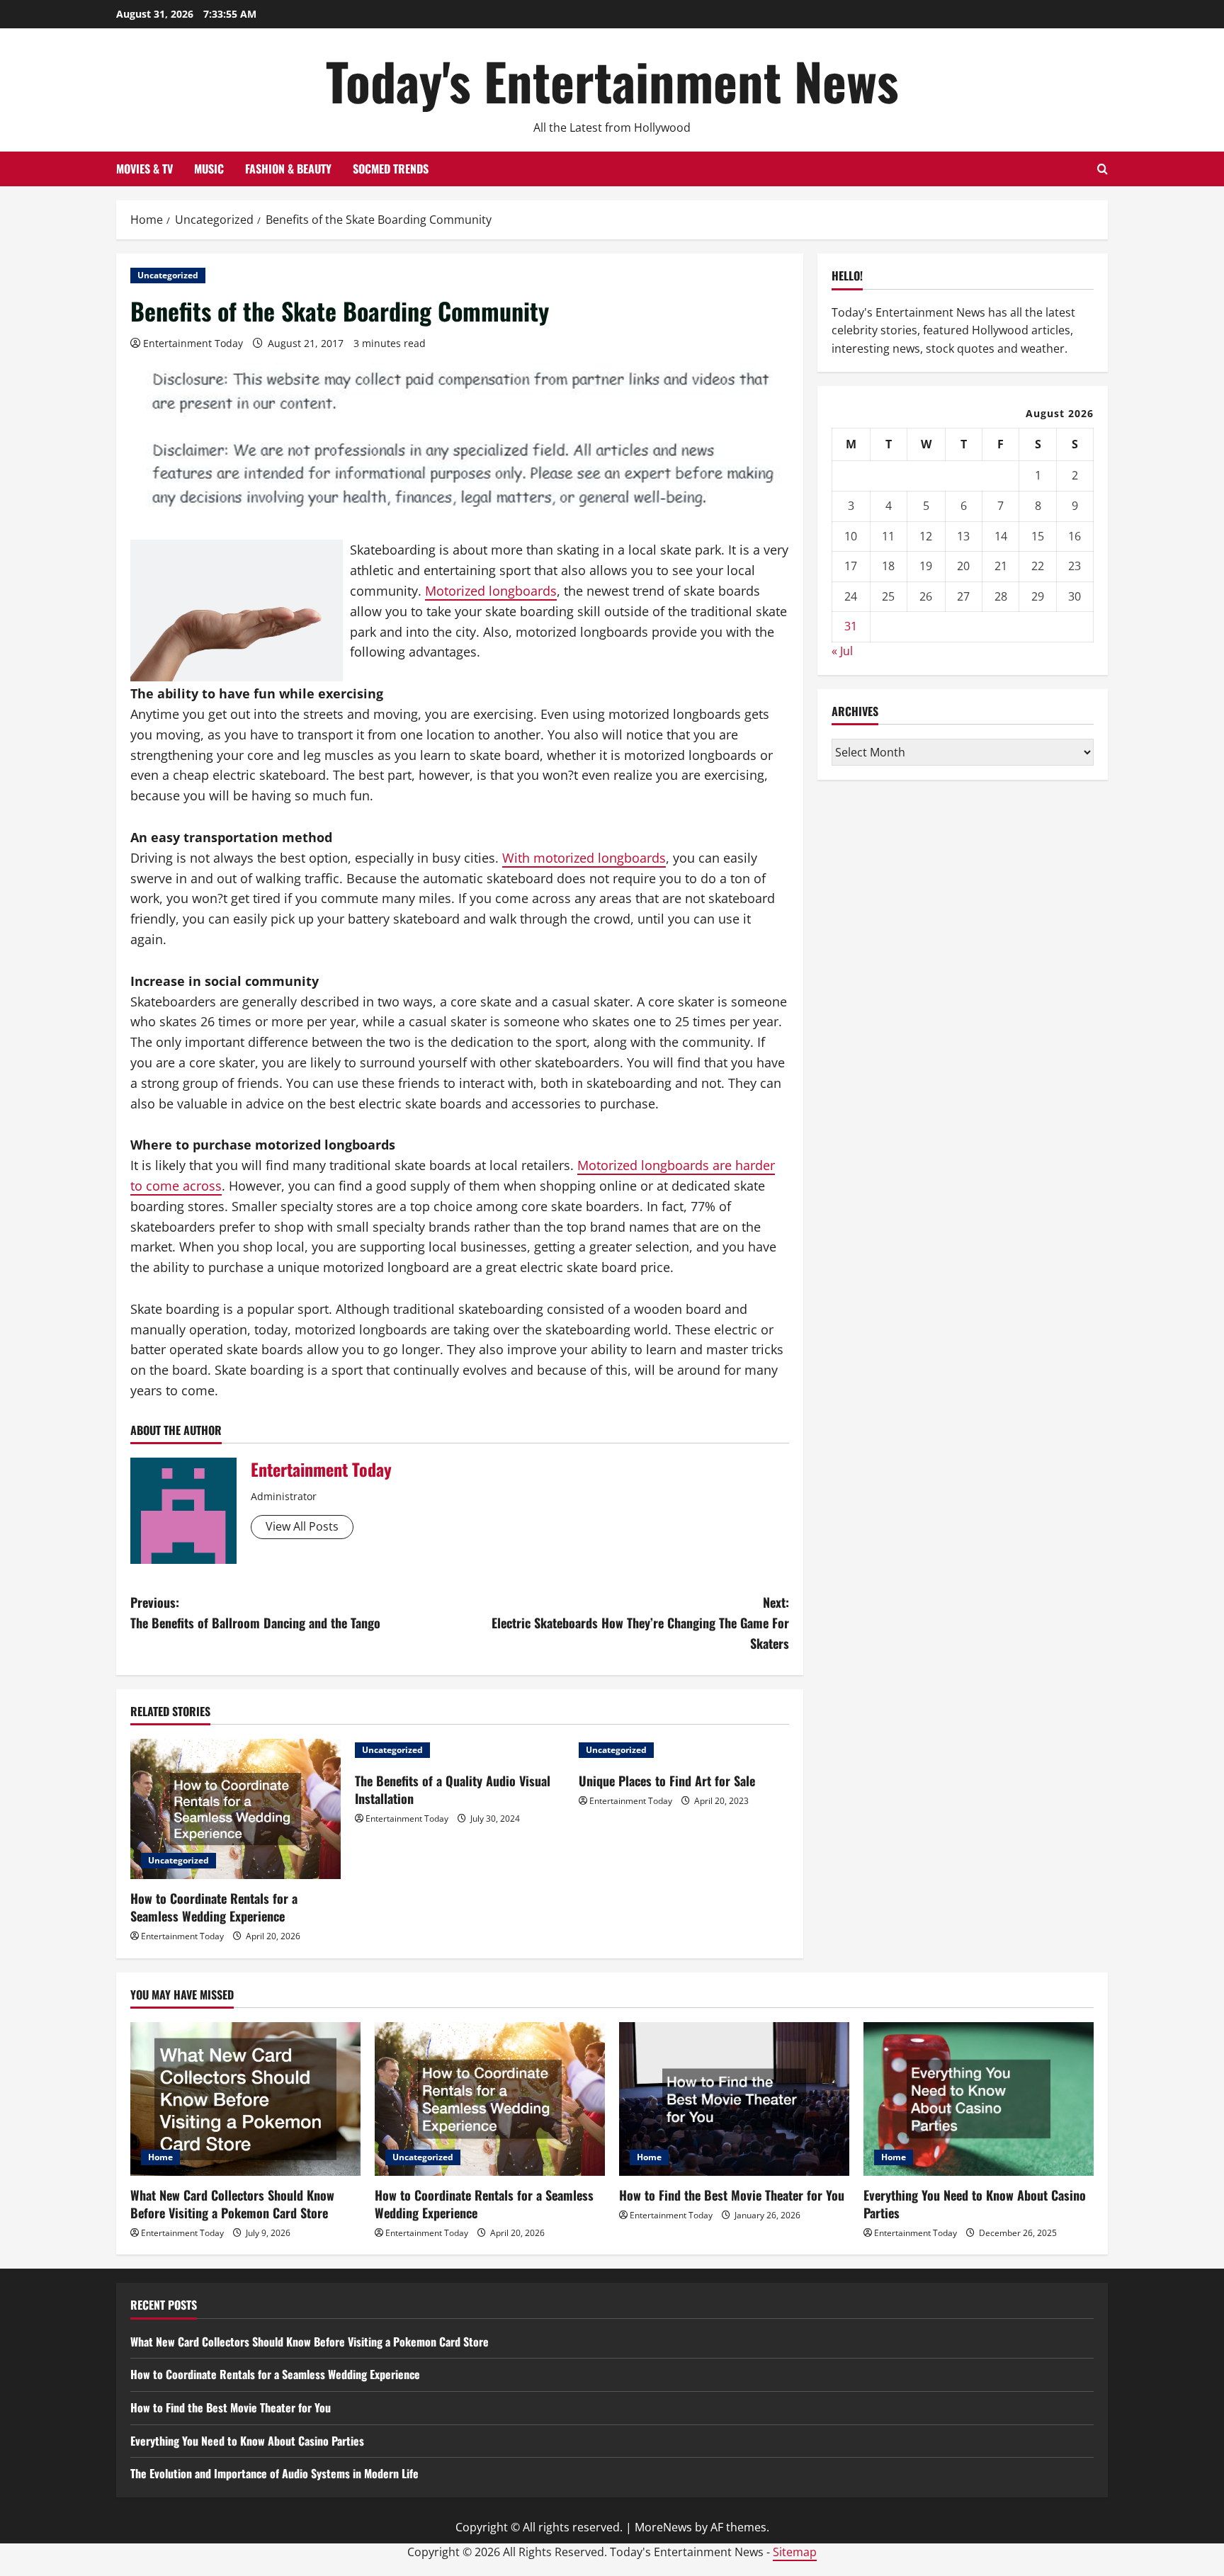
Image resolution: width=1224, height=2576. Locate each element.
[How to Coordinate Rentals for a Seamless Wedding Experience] (236, 1809)
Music (209, 169)
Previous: (255, 1612)
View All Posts (302, 1526)
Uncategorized (168, 275)
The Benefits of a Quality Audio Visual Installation (453, 1789)
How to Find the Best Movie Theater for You (732, 2195)
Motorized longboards (491, 591)
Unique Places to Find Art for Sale (667, 1781)
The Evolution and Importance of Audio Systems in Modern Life (274, 2473)
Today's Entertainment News (612, 80)
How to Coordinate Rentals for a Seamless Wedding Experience (214, 1907)
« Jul (842, 651)
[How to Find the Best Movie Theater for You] (734, 2099)
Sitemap (795, 2552)
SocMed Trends (391, 169)
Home (160, 2157)
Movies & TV (144, 169)
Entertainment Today (193, 343)
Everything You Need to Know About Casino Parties (975, 2204)
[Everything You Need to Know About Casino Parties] (979, 2099)
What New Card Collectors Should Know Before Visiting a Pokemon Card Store (232, 2204)
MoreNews (663, 2527)
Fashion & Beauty (288, 169)
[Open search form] (1103, 169)
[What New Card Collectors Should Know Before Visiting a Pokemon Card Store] (245, 2099)
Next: (640, 1623)
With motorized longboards (584, 858)
